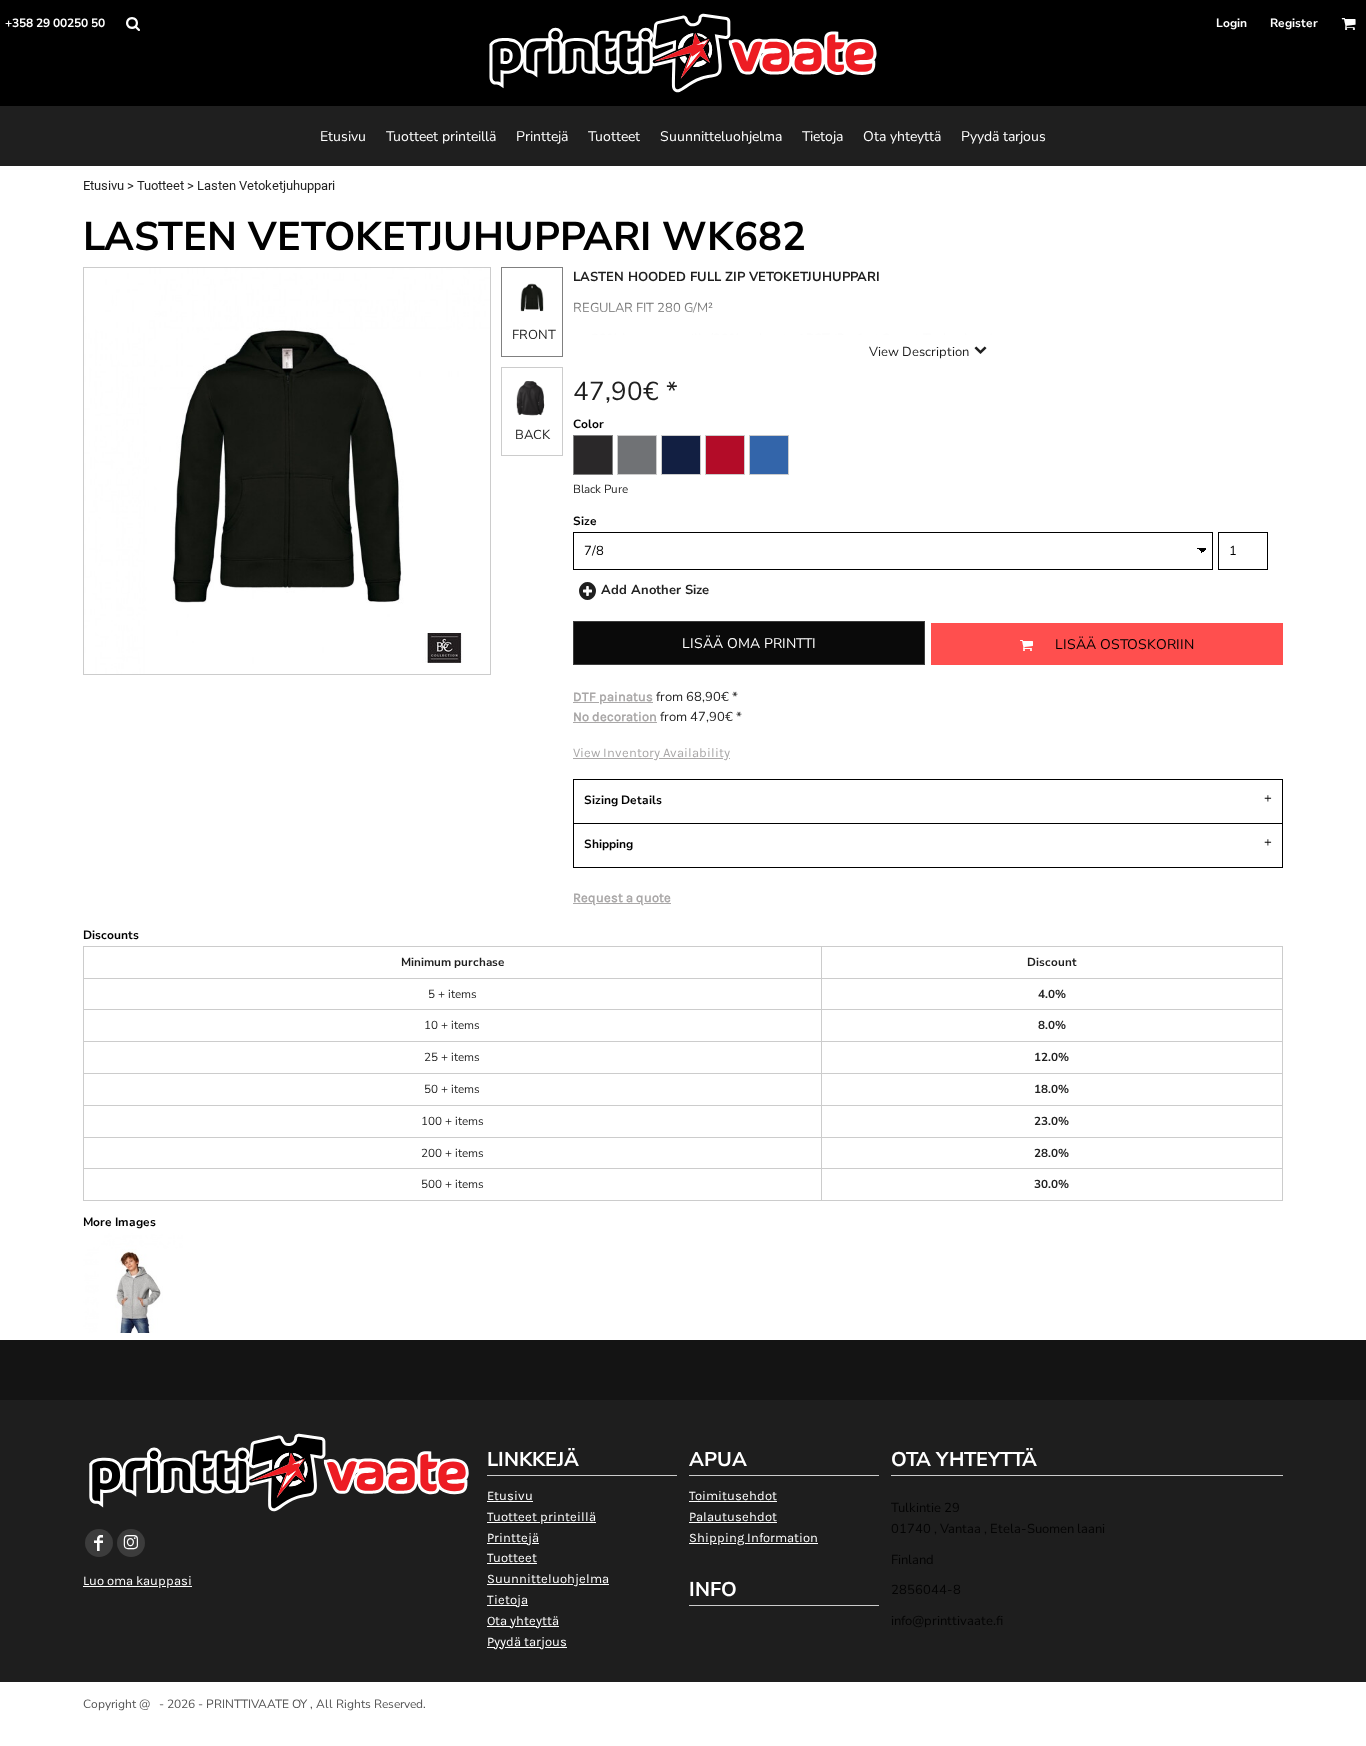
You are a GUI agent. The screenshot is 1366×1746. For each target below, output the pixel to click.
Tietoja (507, 1599)
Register (1294, 23)
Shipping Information (753, 1537)
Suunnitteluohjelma (548, 1578)
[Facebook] (99, 1543)
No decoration (615, 716)
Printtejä (513, 1537)
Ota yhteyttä (523, 1620)
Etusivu (103, 185)
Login (1231, 23)
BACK (532, 435)
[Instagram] (131, 1543)
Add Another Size (655, 590)
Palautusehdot (733, 1516)
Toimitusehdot (733, 1495)
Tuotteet (160, 185)
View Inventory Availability (651, 752)
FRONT (534, 335)
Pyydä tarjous (527, 1641)
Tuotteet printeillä (541, 1516)
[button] (132, 23)
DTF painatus (613, 696)
